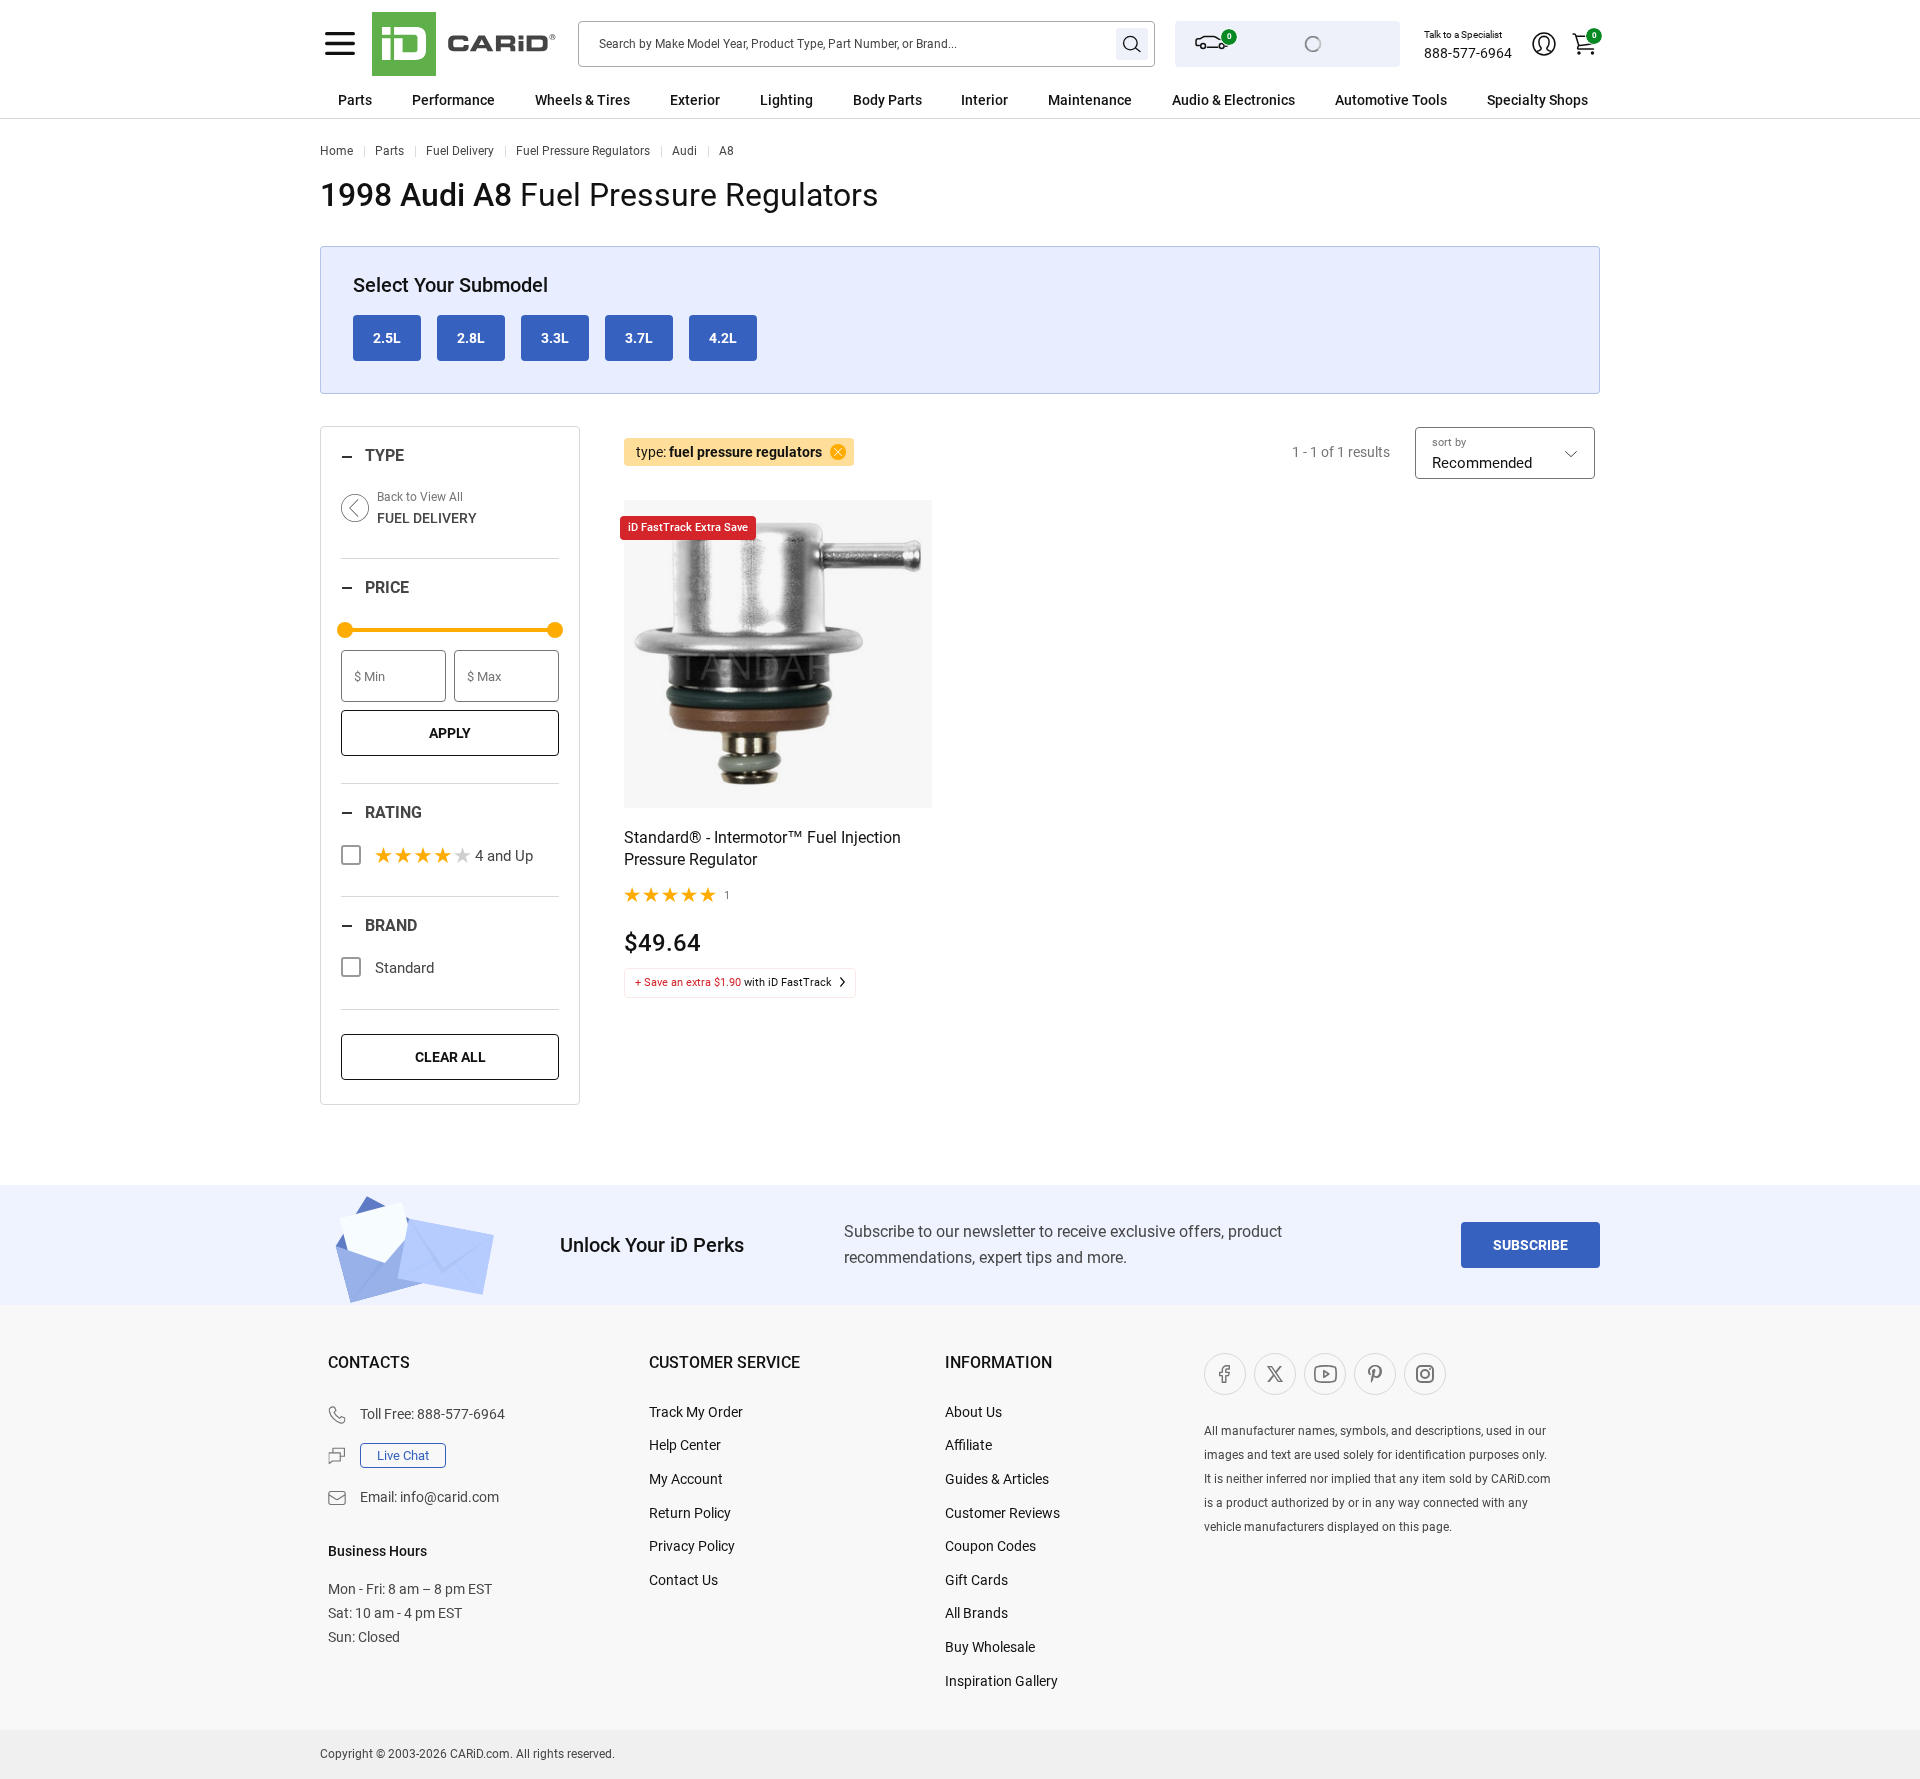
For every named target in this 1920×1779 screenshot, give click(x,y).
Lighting (786, 100)
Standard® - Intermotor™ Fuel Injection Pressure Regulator (762, 848)
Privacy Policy (692, 1546)
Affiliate (968, 1445)
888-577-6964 (1468, 53)
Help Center (685, 1445)
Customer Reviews (1002, 1513)
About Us (973, 1412)
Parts (355, 100)
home (336, 151)
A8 (726, 151)
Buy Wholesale (990, 1647)
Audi (684, 151)
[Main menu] (340, 44)
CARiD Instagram (1425, 1374)
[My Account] (1544, 44)
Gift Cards (976, 1580)
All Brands (976, 1613)
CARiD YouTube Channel (1325, 1374)
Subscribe (1530, 1245)
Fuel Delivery (460, 151)
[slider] (345, 630)
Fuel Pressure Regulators (583, 151)
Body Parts (887, 100)
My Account (686, 1479)
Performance (453, 100)
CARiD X (1275, 1374)
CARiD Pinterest (1375, 1374)
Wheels (558, 100)
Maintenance (1090, 100)
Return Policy (690, 1513)
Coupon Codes (990, 1546)
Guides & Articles (997, 1479)
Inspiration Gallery (1001, 1681)
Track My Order (696, 1412)
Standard (404, 968)
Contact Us (683, 1580)
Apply (450, 733)
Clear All (450, 1057)
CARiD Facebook (1225, 1374)
